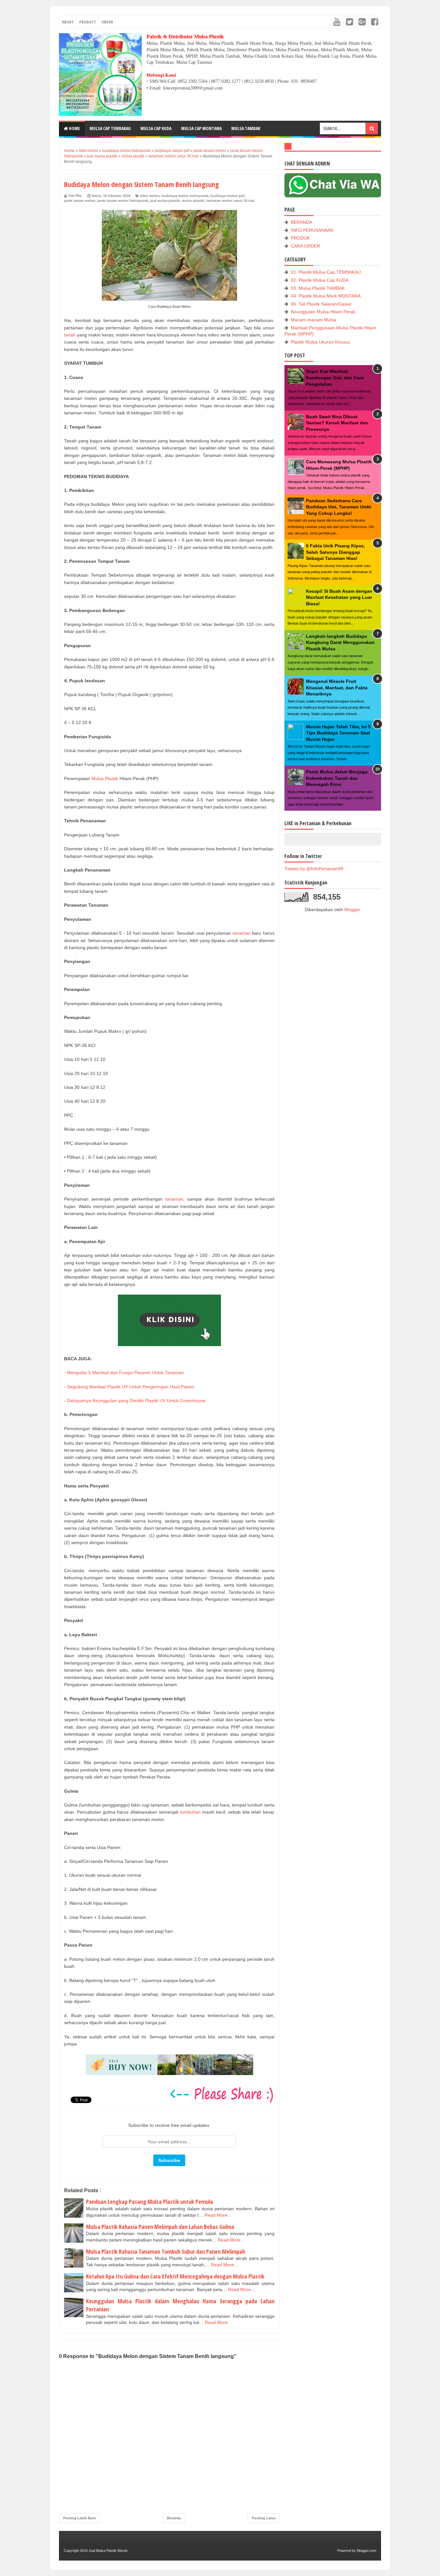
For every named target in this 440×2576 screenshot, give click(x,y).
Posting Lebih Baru (80, 2518)
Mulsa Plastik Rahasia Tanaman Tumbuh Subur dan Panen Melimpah (166, 2251)
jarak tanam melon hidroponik (123, 201)
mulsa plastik (193, 201)
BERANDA (301, 222)
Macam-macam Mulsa (314, 320)
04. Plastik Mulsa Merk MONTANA (326, 296)
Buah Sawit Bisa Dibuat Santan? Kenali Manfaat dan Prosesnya (337, 423)
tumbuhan (190, 1812)
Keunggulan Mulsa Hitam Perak (323, 312)
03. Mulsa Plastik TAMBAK (318, 288)
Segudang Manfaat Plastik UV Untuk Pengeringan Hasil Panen (131, 1387)
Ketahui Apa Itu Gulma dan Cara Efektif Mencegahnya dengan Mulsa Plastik (175, 2276)
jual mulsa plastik (165, 201)
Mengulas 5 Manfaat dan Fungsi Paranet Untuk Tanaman (125, 1373)
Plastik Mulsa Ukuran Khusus (320, 342)
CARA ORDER (306, 246)
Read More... (218, 2215)
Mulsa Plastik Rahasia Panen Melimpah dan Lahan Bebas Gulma (160, 2227)
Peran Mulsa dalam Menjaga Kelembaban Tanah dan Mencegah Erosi (337, 778)
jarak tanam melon (80, 201)
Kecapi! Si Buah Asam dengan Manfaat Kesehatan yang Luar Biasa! (339, 597)
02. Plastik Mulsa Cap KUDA (320, 280)
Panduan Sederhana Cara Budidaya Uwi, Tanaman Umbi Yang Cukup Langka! (339, 507)
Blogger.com (367, 2551)
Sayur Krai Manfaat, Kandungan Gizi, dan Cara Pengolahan (335, 377)
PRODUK (300, 238)
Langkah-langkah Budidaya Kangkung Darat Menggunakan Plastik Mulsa (340, 642)
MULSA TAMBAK (246, 128)
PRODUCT (88, 22)
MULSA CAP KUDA (156, 128)
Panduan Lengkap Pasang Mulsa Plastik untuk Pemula (149, 2202)
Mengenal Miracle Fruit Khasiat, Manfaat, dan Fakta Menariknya (337, 688)
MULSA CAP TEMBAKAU (110, 128)
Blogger (352, 910)
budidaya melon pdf (227, 196)
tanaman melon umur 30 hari (230, 201)
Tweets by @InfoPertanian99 (314, 869)
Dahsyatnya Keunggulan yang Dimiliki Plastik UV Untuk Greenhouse (136, 1401)
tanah (70, 335)
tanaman (242, 933)
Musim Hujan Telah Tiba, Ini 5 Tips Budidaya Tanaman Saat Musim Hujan (338, 733)
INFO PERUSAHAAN (312, 230)
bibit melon (150, 196)
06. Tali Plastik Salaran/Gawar (321, 304)
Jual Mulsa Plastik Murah (108, 2551)
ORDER (107, 22)
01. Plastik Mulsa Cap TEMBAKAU (326, 272)
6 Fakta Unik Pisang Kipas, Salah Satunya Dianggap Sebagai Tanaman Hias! (335, 552)
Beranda (174, 2518)
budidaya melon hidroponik (185, 196)
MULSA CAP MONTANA (201, 128)
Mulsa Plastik (105, 778)
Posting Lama (264, 2518)
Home (74, 128)
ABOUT (68, 22)
